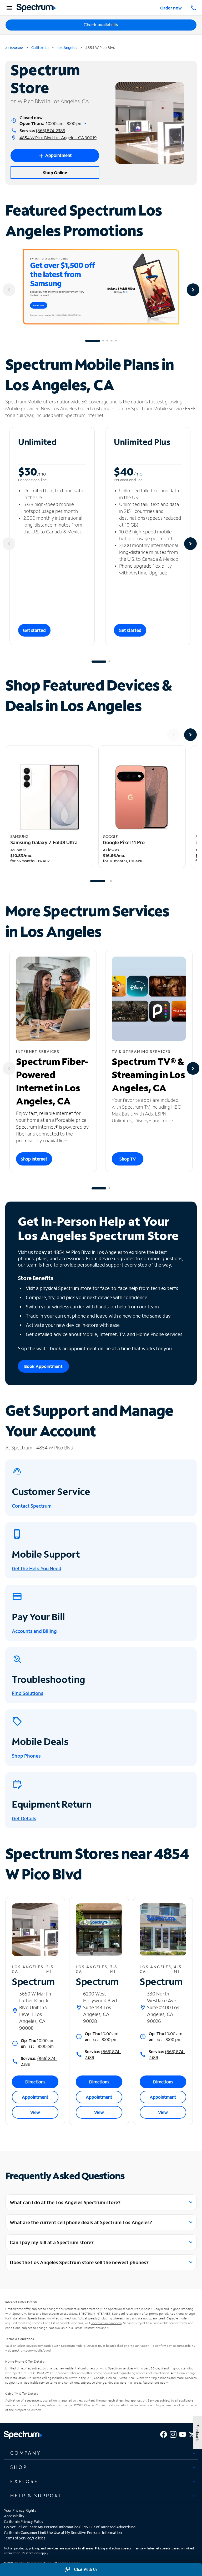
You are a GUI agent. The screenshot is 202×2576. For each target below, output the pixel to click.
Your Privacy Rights (20, 2510)
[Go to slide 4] (112, 341)
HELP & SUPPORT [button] (36, 2495)
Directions (35, 2082)
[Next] (193, 290)
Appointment (35, 2097)
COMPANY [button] (26, 2453)
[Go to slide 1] (93, 341)
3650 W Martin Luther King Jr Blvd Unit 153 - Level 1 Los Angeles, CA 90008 (35, 2011)
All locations (14, 48)
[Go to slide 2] (103, 341)
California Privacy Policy (24, 2521)
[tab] (101, 2453)
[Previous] (9, 290)
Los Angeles (67, 47)
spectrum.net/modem (106, 2323)
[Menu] (9, 8)
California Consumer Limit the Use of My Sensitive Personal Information (63, 2532)
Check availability (101, 25)
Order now (171, 8)
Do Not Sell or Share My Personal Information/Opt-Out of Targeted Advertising (70, 2527)
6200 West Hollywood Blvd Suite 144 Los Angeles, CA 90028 (100, 2007)
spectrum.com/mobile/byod (31, 2350)
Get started (34, 630)
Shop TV (128, 1159)
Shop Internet (34, 1159)
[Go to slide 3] (107, 341)
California (40, 47)
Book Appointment (43, 1366)
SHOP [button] (19, 2467)
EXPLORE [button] (24, 2481)
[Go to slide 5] (116, 341)
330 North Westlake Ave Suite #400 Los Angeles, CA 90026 (163, 2007)
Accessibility (14, 2516)
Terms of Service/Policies (25, 2538)
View (35, 2112)
